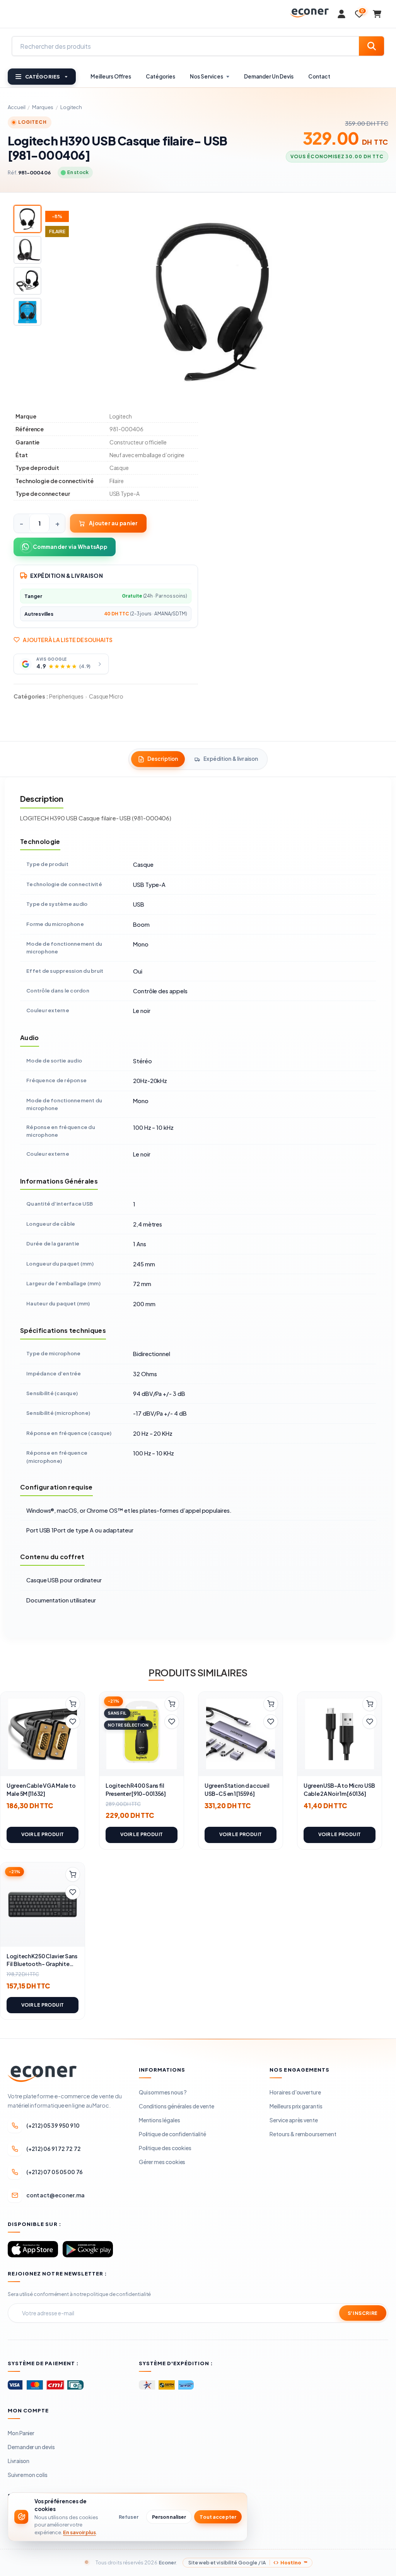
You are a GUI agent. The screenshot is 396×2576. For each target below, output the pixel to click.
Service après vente (294, 2120)
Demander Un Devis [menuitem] (269, 76)
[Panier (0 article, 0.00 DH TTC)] (377, 14)
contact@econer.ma (55, 2195)
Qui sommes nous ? (163, 2092)
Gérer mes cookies (162, 2162)
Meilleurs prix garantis (296, 2106)
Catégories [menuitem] (160, 76)
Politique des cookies (165, 2148)
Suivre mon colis (28, 2475)
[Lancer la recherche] (371, 46)
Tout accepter (218, 2517)
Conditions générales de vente (177, 2106)
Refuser (129, 2517)
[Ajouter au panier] (73, 1704)
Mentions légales (160, 2120)
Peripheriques (67, 696)
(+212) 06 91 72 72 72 (54, 2149)
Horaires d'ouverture (295, 2092)
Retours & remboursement (303, 2134)
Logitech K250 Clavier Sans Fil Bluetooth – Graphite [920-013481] (42, 1964)
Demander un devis (31, 2447)
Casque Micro (106, 696)
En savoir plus (79, 2532)
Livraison (19, 2461)
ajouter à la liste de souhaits (68, 640)
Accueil (16, 107)
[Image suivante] (371, 302)
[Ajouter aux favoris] (73, 1722)
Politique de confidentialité (172, 2134)
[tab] (158, 759)
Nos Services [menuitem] (207, 76)
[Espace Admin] (341, 14)
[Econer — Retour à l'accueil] (309, 13)
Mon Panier (21, 2433)
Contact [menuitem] (319, 76)
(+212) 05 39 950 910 (53, 2125)
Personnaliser (169, 2517)
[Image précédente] (56, 302)
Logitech (71, 107)
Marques (43, 107)
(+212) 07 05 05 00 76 (55, 2172)
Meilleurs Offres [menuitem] (111, 76)
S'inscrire (363, 2313)
